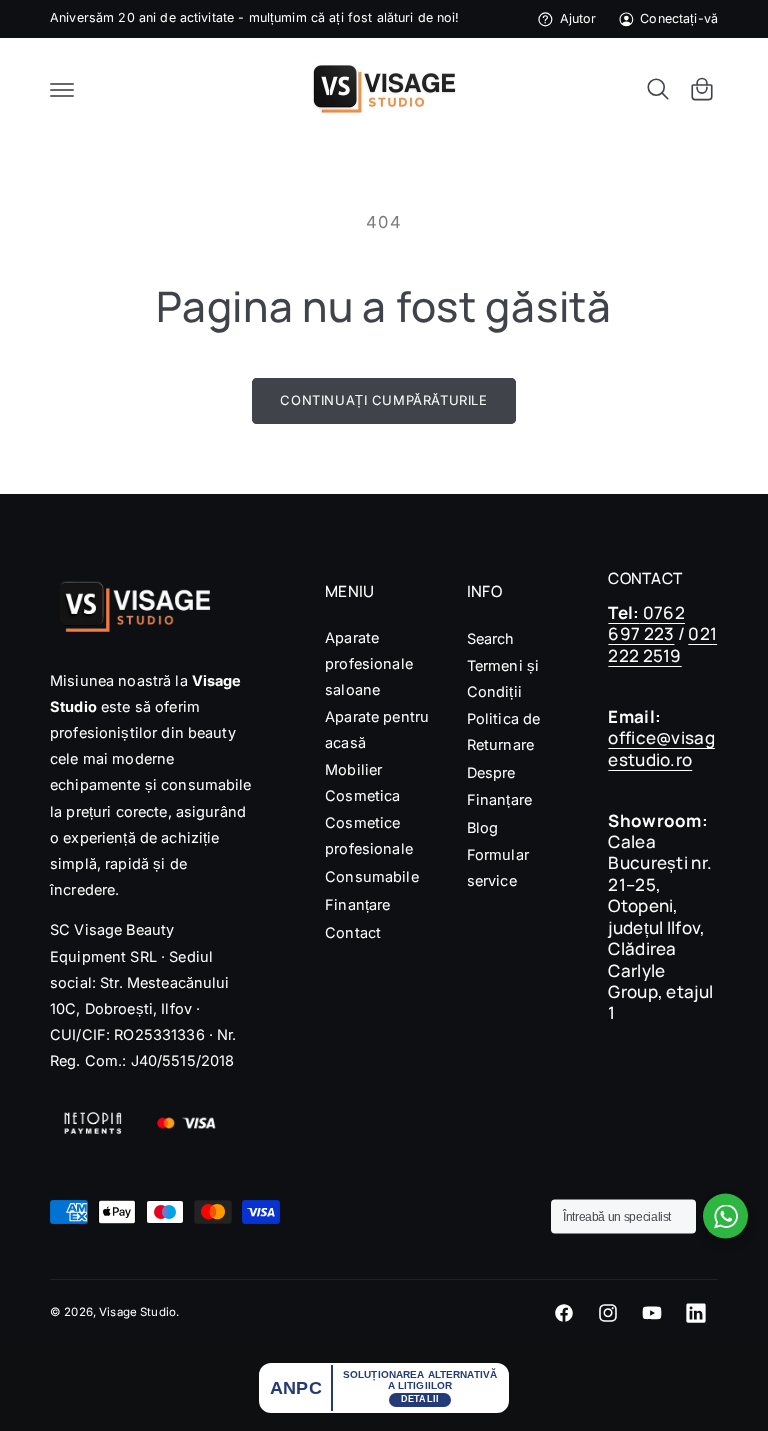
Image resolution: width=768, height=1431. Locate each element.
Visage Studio (137, 1312)
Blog (483, 827)
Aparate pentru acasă (377, 729)
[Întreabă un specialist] (725, 1216)
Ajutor (578, 18)
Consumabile (372, 876)
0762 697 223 (646, 623)
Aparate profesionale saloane (369, 663)
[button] (62, 89)
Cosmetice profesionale (369, 835)
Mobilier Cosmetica (362, 782)
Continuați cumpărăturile (383, 400)
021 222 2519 (662, 644)
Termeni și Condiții (503, 678)
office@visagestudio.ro (661, 748)
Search (491, 638)
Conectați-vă (679, 18)
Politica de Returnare (504, 731)
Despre (491, 772)
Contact (353, 932)
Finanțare (357, 904)
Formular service (498, 867)
